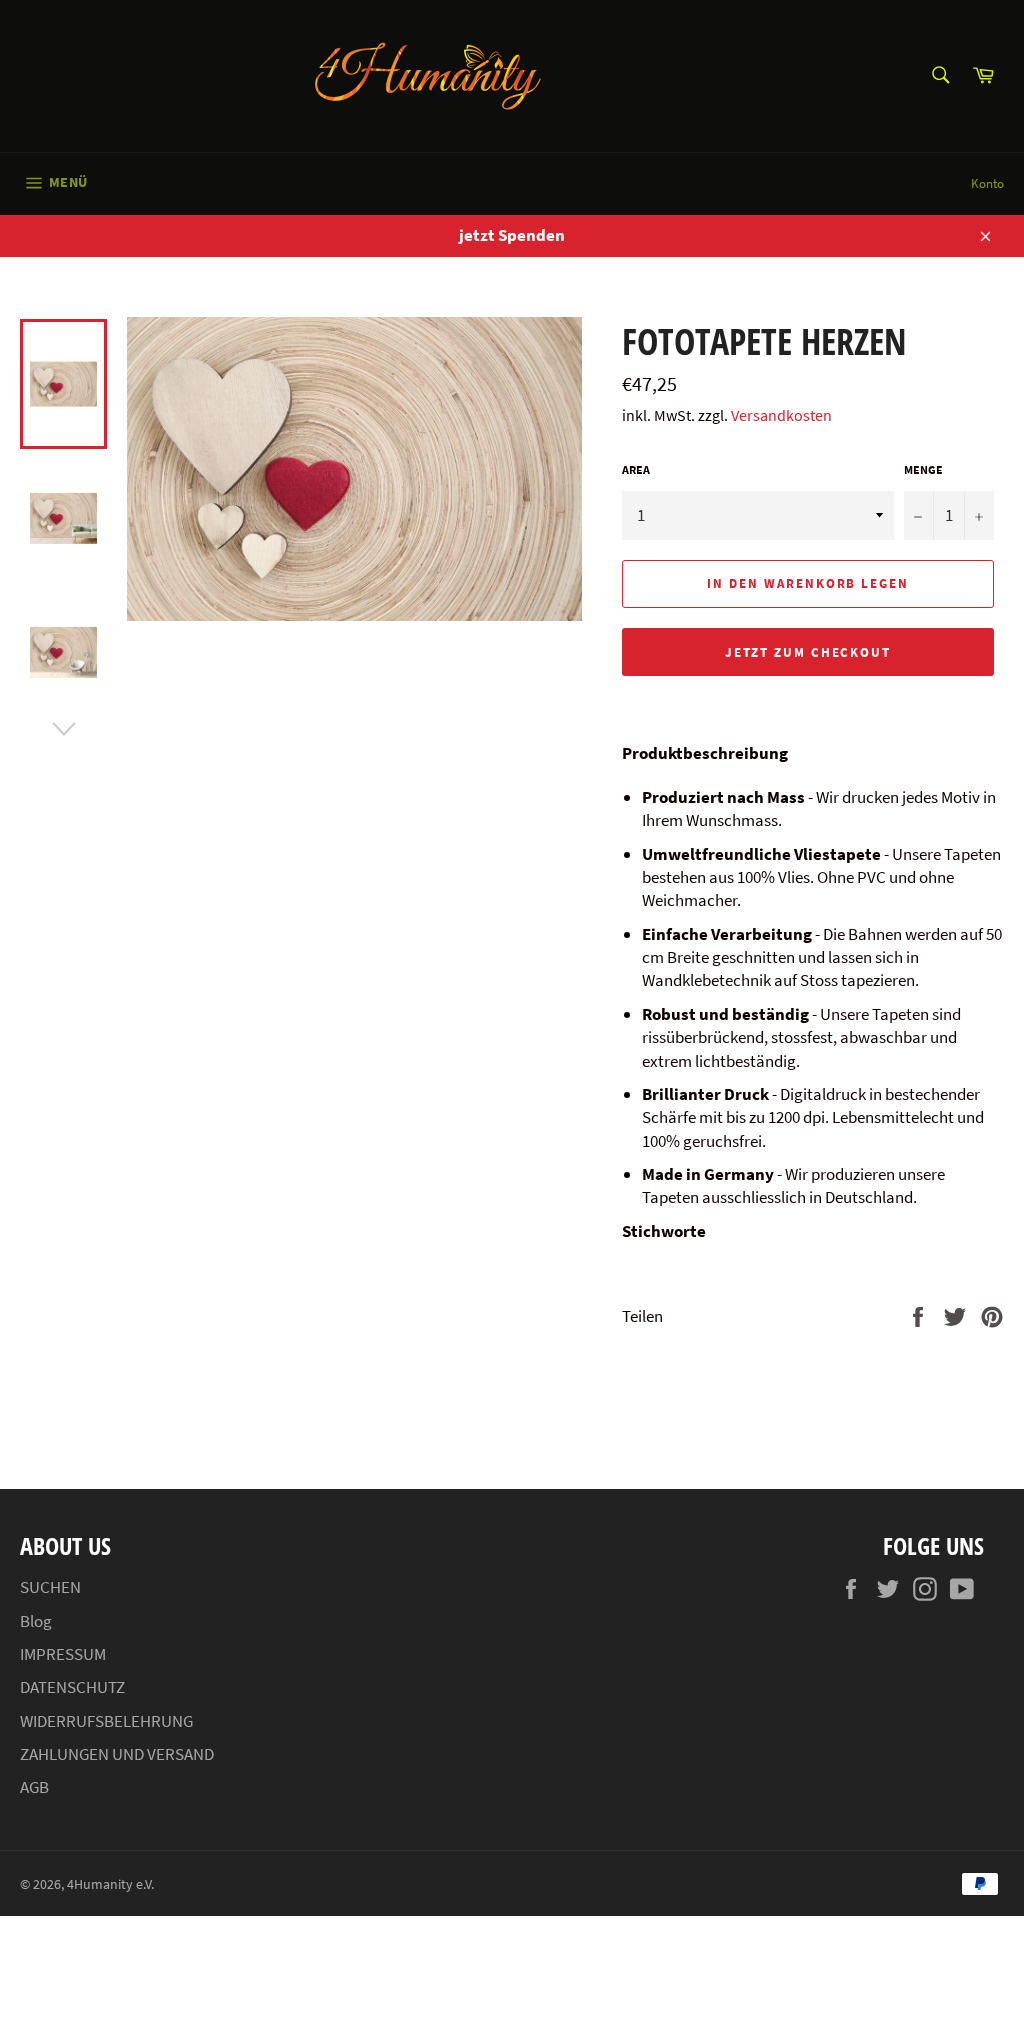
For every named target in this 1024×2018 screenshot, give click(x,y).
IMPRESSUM (63, 1654)
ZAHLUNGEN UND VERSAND (117, 1754)
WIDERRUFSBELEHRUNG (106, 1721)
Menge (923, 469)
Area (636, 469)
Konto (987, 183)
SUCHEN (50, 1587)
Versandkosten (781, 415)
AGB (34, 1787)
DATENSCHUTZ (72, 1687)
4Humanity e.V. (110, 1884)
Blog (36, 1621)
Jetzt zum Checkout (808, 652)
